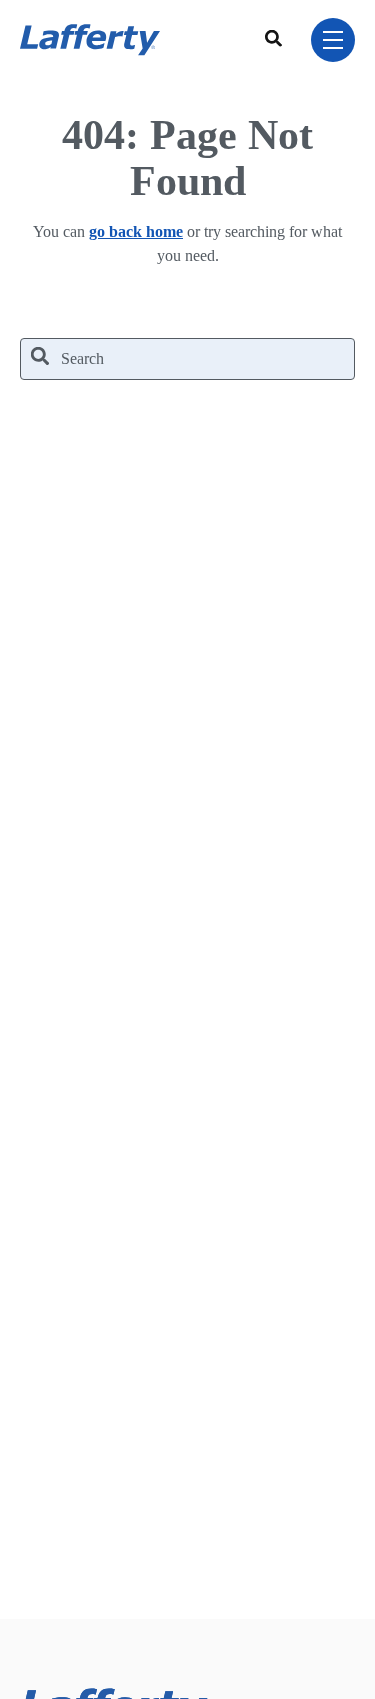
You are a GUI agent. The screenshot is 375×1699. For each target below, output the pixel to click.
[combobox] (276, 40)
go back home (136, 231)
